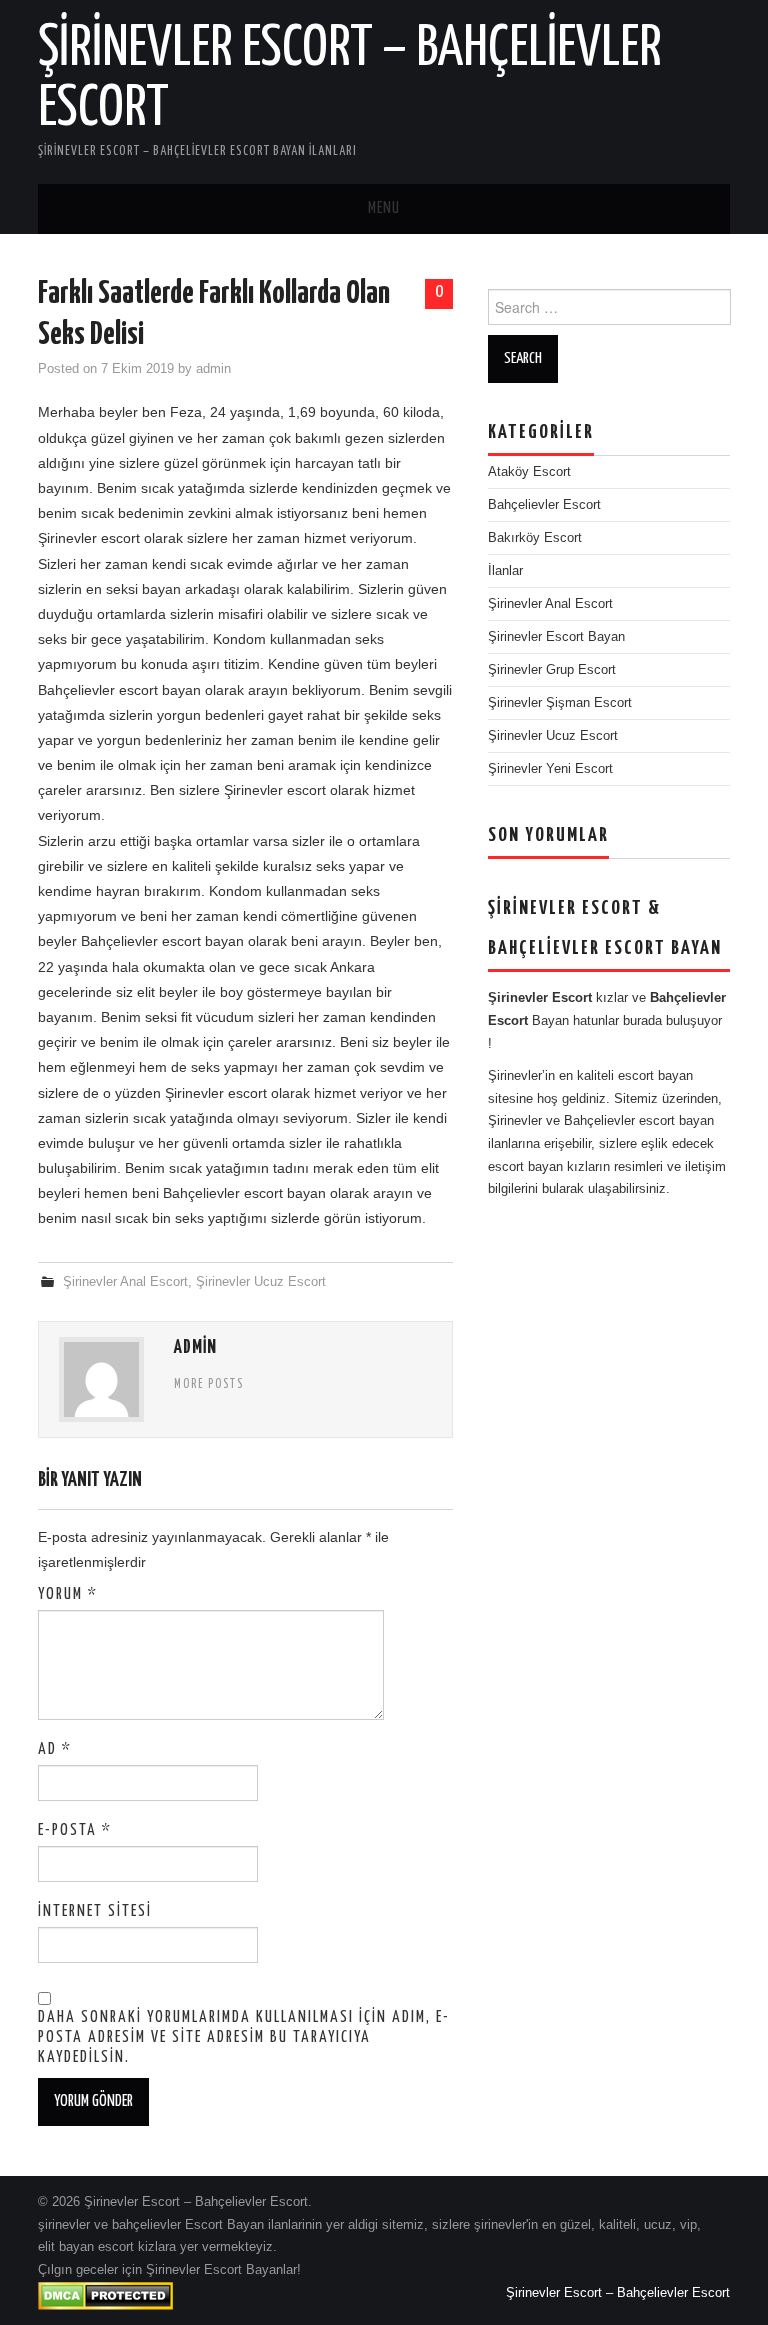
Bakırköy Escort (535, 538)
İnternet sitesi (95, 1911)
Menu (384, 208)
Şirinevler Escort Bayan (556, 637)
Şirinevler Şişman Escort (560, 703)
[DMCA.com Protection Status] (105, 2295)
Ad (55, 1749)
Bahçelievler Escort (544, 505)
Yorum (68, 1594)
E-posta (75, 1830)
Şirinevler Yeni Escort (550, 769)
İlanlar (505, 571)
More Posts (209, 1385)
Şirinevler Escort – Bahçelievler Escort (618, 2293)
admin (213, 369)
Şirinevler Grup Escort (552, 670)
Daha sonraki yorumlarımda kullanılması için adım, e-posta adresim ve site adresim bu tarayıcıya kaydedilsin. (244, 2037)
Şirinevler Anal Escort (125, 1282)
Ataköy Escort (529, 472)
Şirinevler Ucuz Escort (261, 1282)
